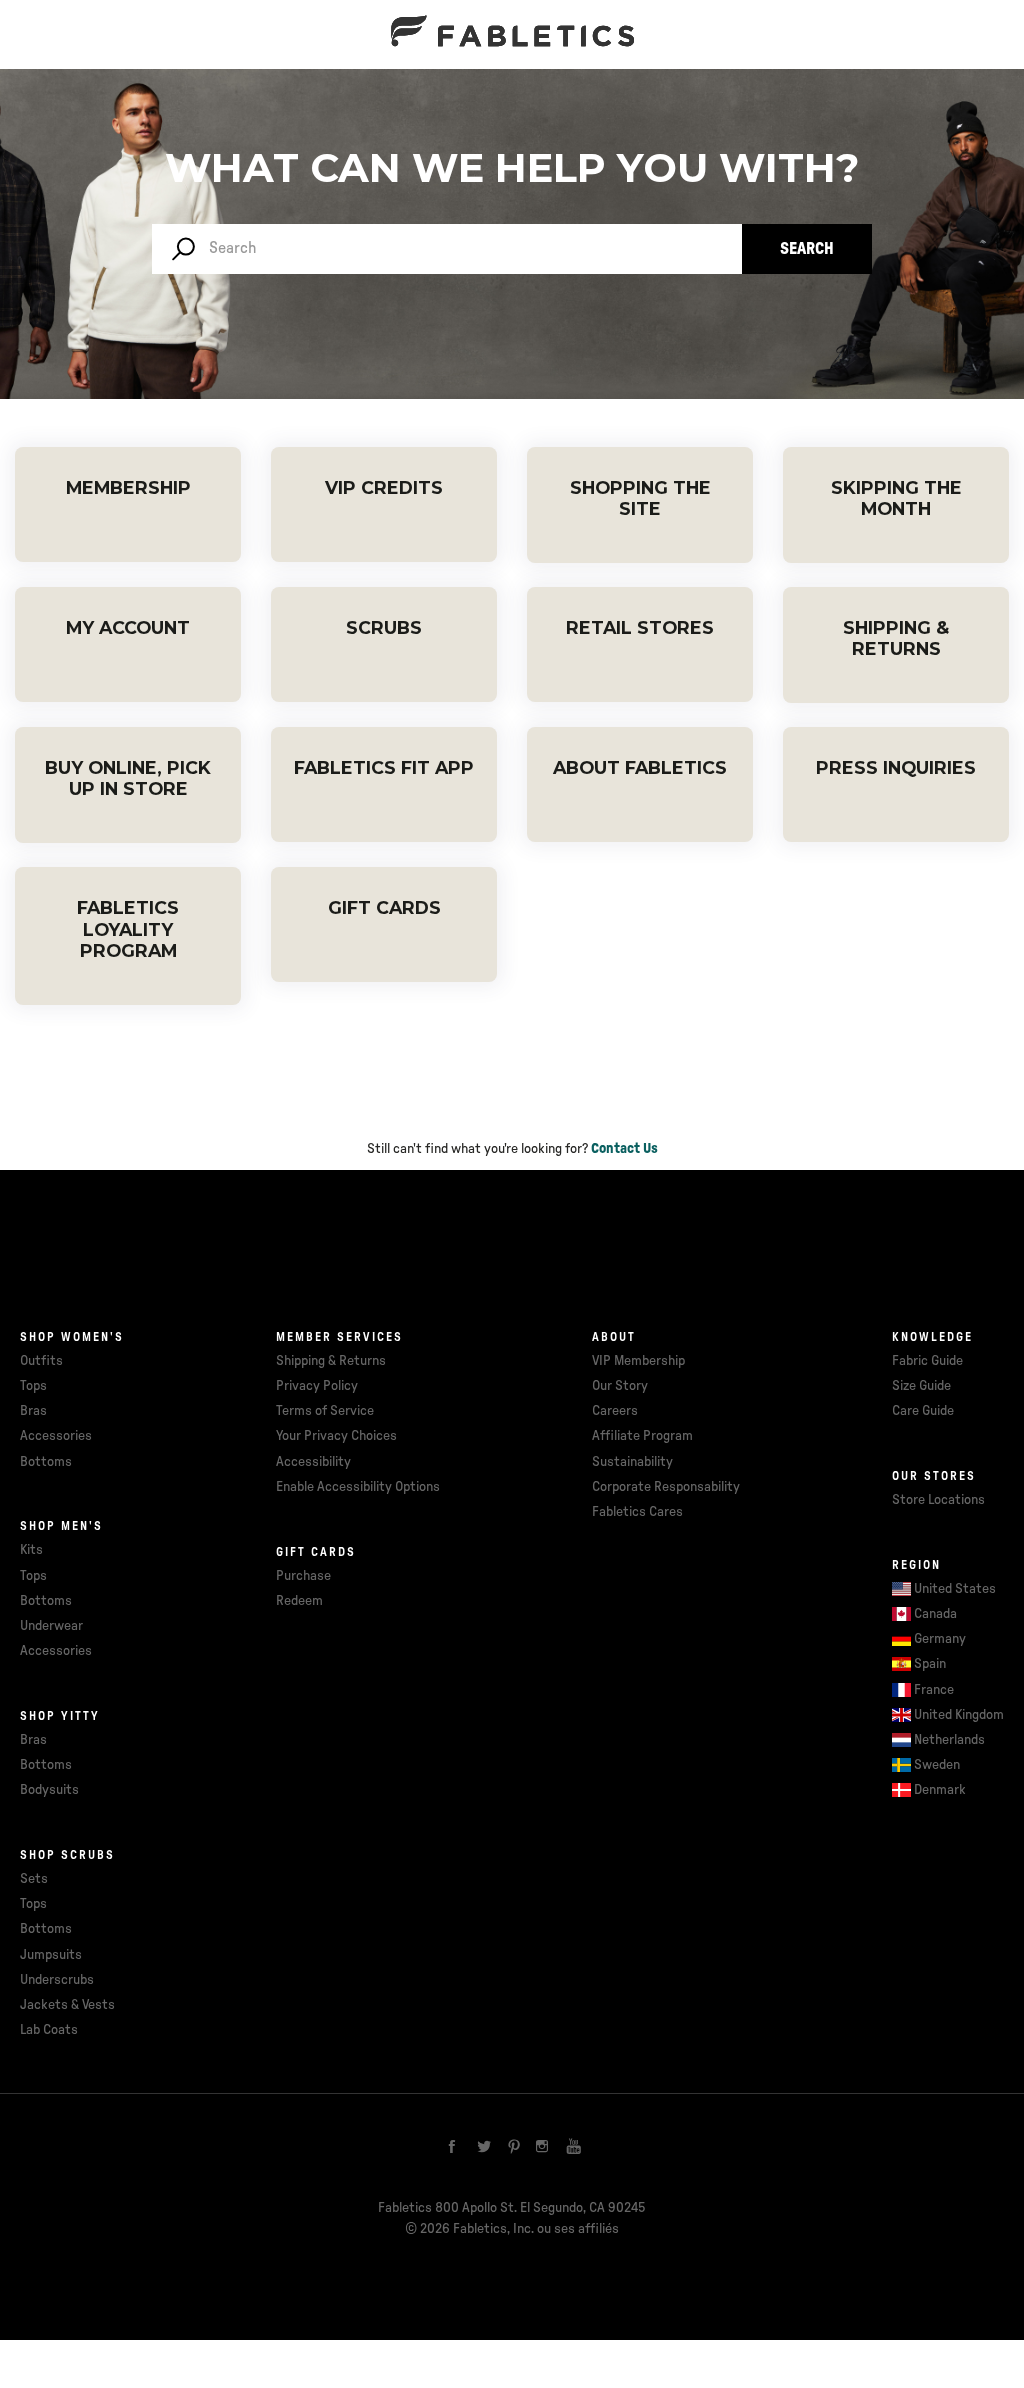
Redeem (299, 1601)
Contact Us (624, 1149)
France (934, 1690)
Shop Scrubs (67, 1855)
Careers (615, 1411)
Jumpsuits (51, 1955)
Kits (31, 1550)
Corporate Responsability (666, 1487)
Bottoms (46, 1462)
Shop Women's (72, 1337)
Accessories (56, 1436)
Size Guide (921, 1386)
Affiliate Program (642, 1436)
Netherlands (949, 1740)
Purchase (303, 1576)
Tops (33, 1386)
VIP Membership (638, 1361)
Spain (930, 1664)
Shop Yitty (60, 1716)
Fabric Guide (927, 1361)
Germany (940, 1639)
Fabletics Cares (637, 1512)
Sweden (937, 1765)
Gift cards (316, 1552)
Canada (935, 1614)
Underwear (51, 1626)
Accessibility (313, 1462)
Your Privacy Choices (336, 1436)
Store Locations (938, 1500)
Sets (34, 1879)
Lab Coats (49, 2030)
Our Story (620, 1386)
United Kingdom (959, 1715)
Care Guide (923, 1411)
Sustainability (632, 1462)
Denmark (940, 1790)
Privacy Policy (317, 1386)
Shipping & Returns (331, 1361)
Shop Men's (61, 1526)
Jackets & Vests (67, 2005)
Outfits (41, 1361)
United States (955, 1589)
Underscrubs (57, 1980)
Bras (33, 1411)
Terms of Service (325, 1411)
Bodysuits (49, 1790)
